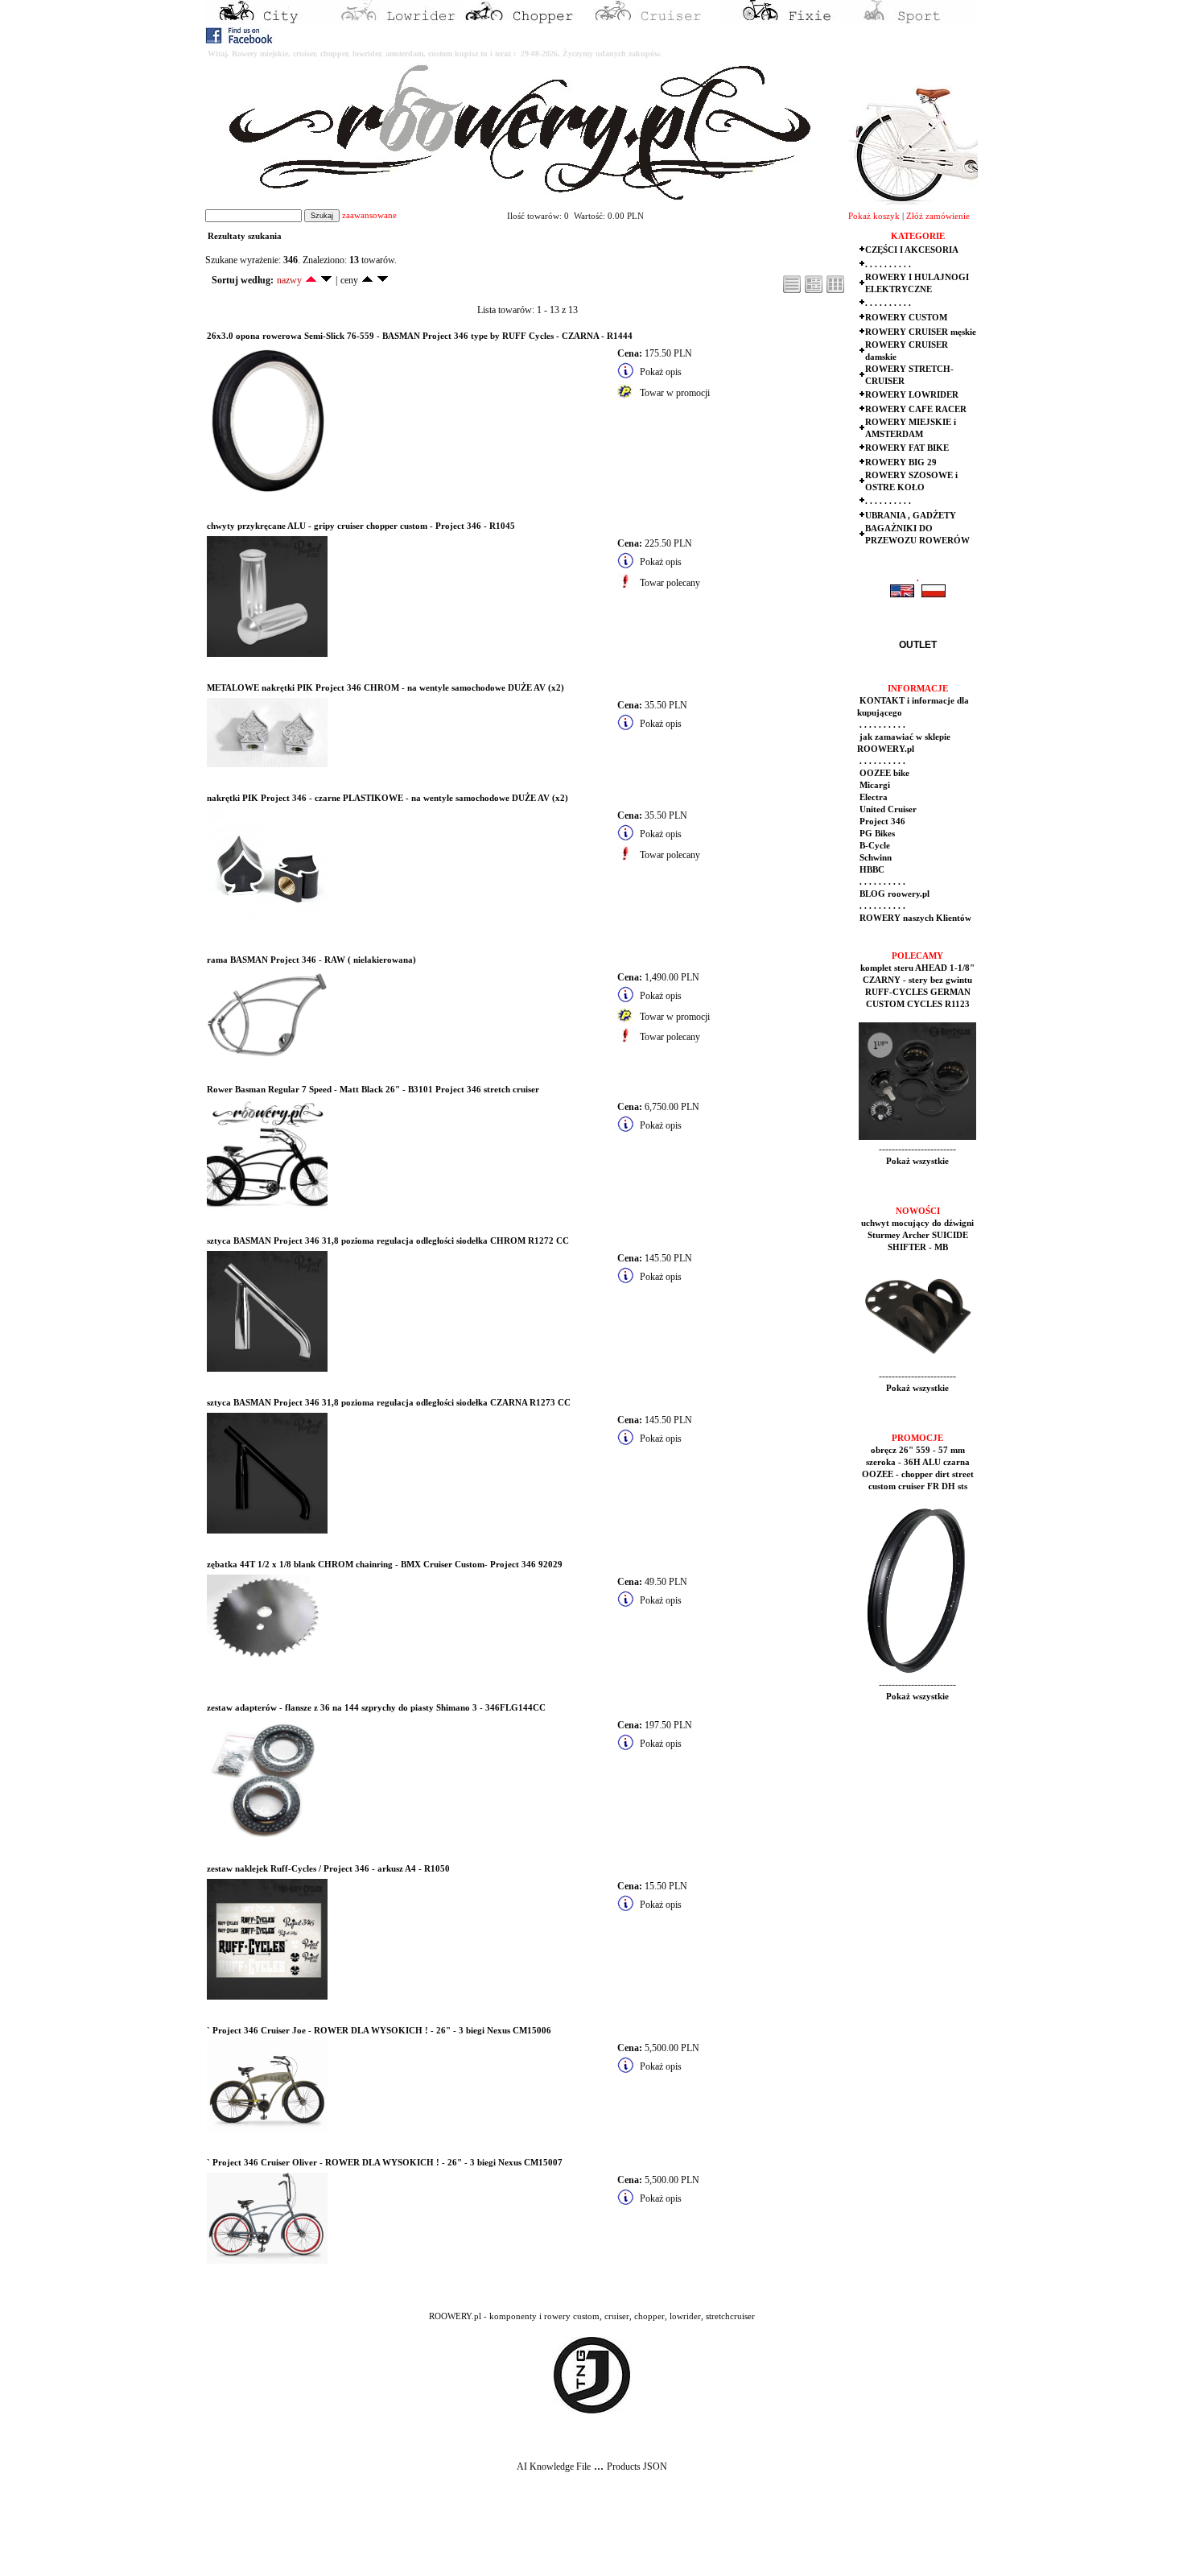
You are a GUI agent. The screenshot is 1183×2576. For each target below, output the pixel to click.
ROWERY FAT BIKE (907, 448)
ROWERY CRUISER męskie (921, 332)
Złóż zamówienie (938, 216)
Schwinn (874, 858)
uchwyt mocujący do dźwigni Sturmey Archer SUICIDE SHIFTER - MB (917, 1235)
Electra (872, 797)
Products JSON (637, 2467)
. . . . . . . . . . (888, 264)
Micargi (874, 785)
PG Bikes (876, 834)
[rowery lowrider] (398, 21)
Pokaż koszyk (874, 216)
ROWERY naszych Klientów (914, 918)
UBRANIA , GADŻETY (911, 516)
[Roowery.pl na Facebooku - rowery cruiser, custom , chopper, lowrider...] (240, 40)
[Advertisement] (299, 2537)
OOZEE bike (883, 773)
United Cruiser (887, 809)
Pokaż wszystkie (917, 1161)
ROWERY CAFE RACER (916, 409)
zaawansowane (369, 215)
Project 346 (881, 822)
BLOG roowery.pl (893, 894)
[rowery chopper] (527, 21)
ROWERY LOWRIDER (912, 395)
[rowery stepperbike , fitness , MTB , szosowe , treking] (913, 21)
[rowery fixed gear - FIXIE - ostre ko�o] (785, 21)
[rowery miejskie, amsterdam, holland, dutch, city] (270, 21)
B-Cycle (874, 846)
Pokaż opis (661, 372)
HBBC (871, 870)
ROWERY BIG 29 (901, 462)
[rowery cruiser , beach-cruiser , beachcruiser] (656, 21)
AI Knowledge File (554, 2467)
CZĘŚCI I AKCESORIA (912, 250)
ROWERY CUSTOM (906, 318)
